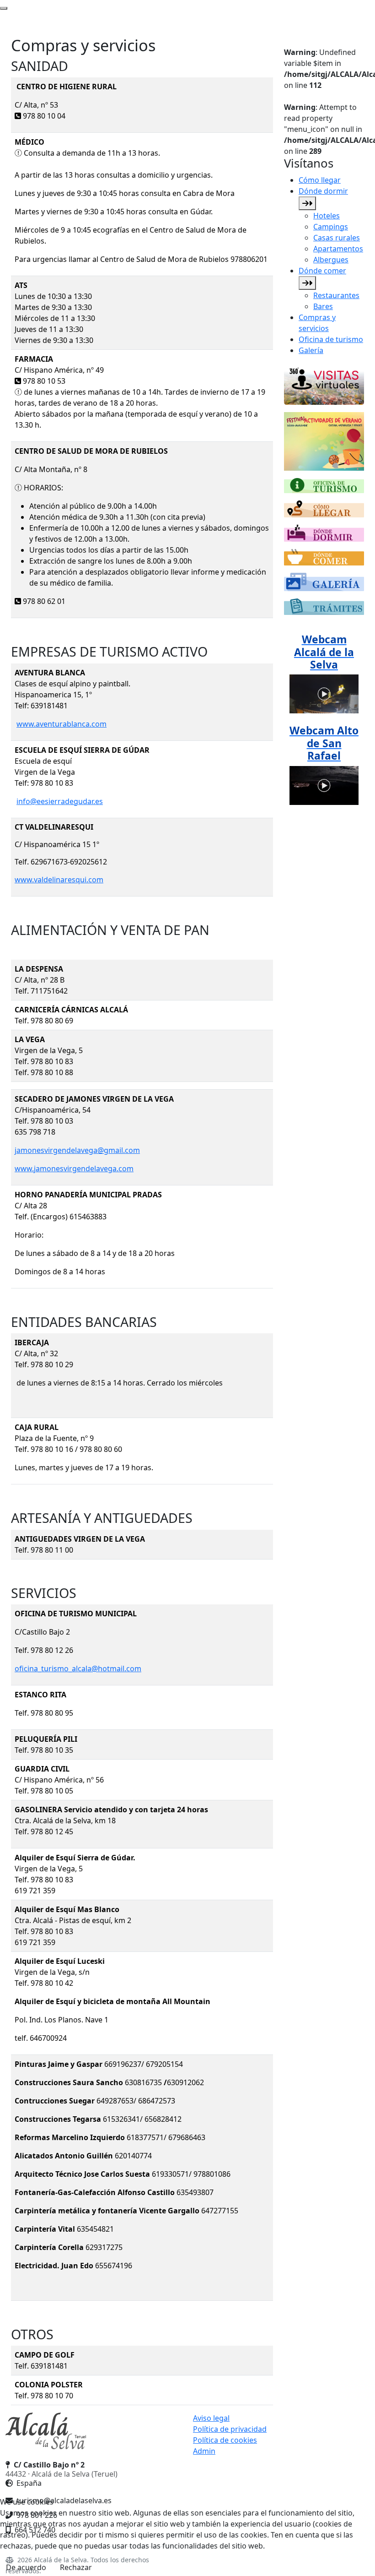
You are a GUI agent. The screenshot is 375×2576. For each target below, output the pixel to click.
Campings (331, 227)
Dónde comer (322, 271)
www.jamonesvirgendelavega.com (74, 1168)
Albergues (331, 260)
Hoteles (327, 216)
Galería (311, 350)
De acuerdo (26, 2567)
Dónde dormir (323, 191)
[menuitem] (331, 180)
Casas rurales (337, 238)
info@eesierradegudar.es (60, 801)
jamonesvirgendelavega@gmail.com (77, 1150)
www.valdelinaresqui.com (59, 880)
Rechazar (76, 2567)
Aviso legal (211, 2418)
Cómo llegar (320, 180)
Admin (204, 2451)
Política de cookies (225, 2440)
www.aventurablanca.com (62, 724)
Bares (323, 306)
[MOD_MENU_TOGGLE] (307, 203)
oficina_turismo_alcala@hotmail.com (78, 1668)
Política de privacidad (230, 2429)
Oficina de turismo (331, 339)
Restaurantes (336, 295)
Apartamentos (338, 249)
